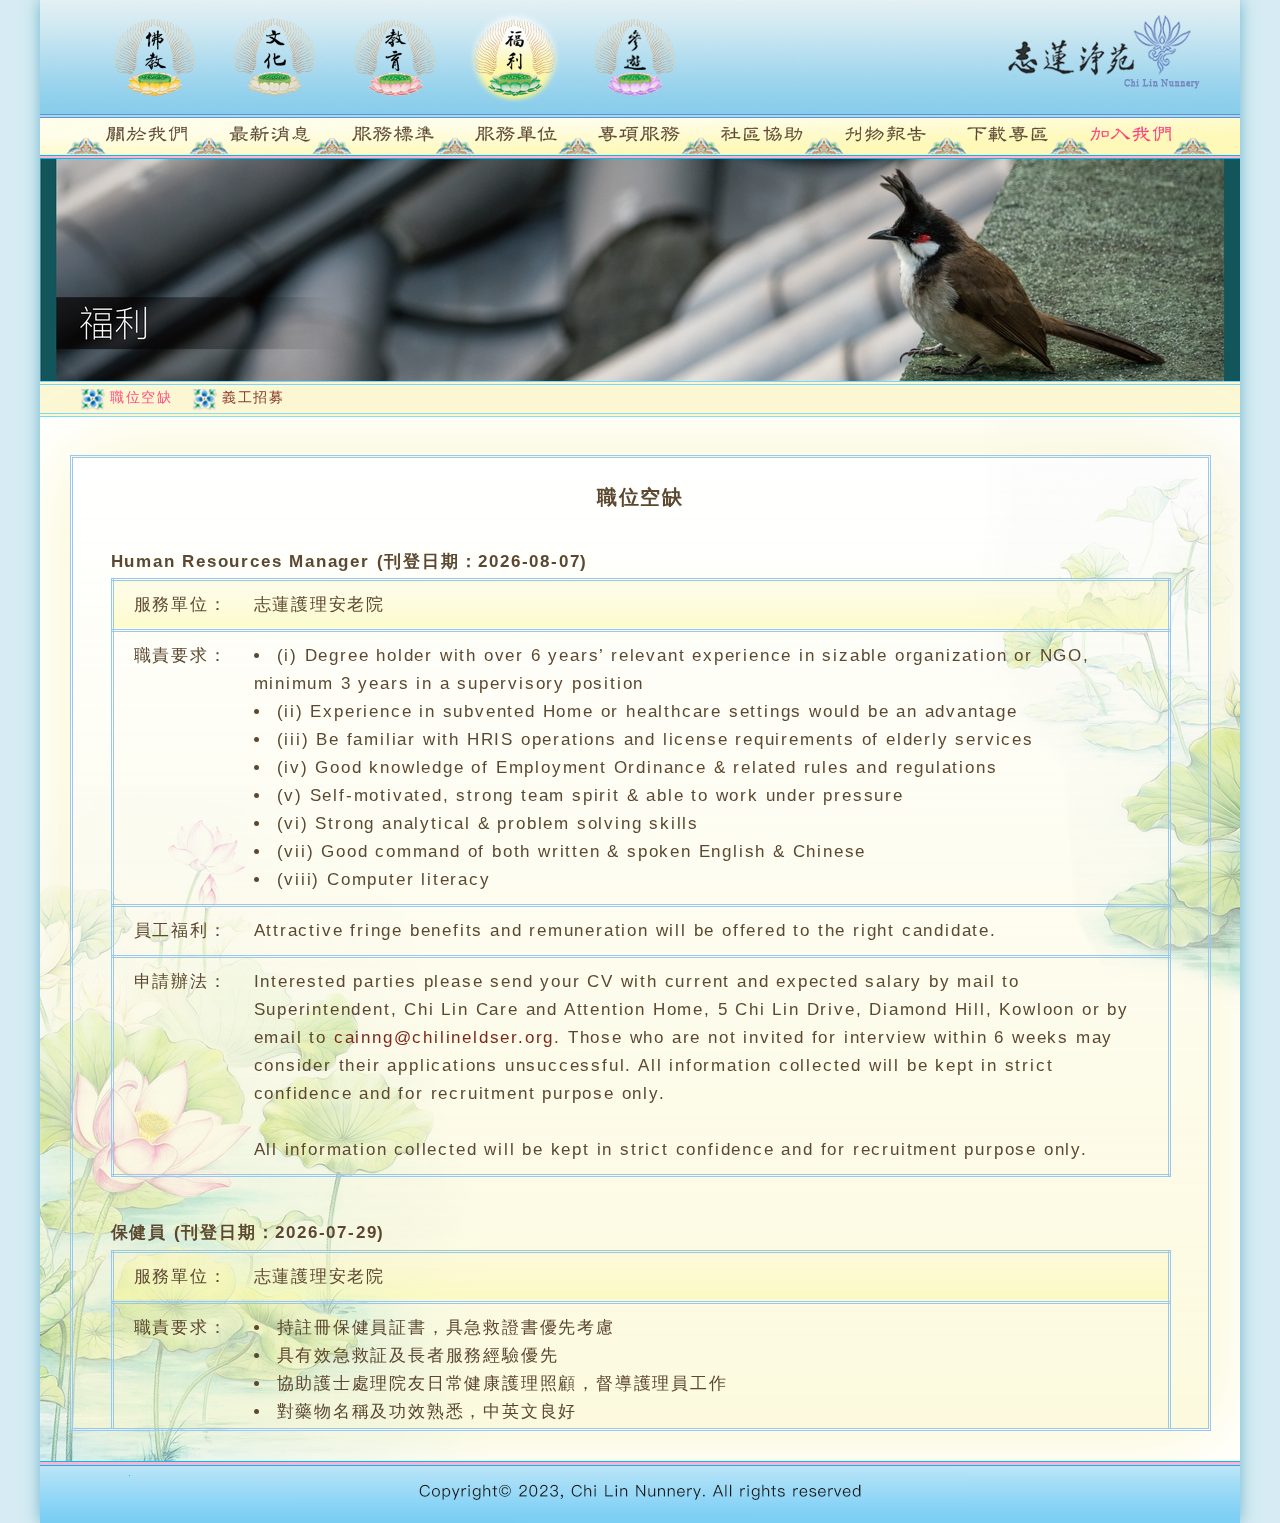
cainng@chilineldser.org (444, 1037)
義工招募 (253, 397)
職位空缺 (141, 397)
